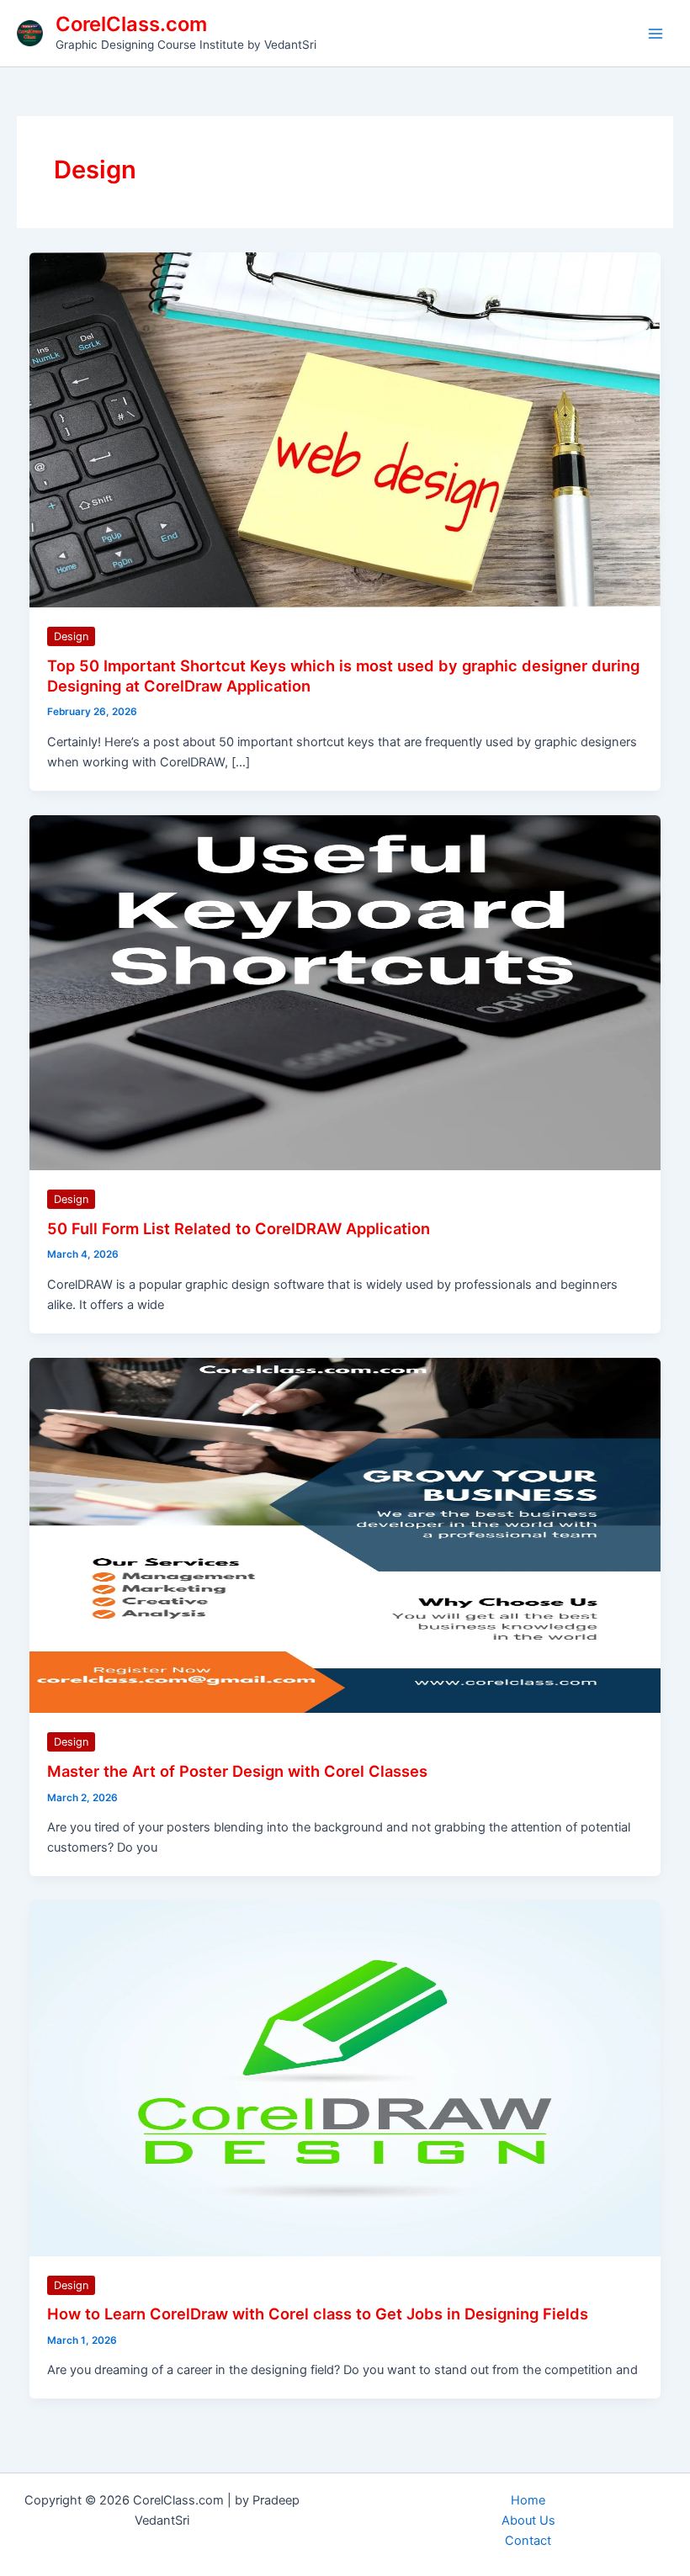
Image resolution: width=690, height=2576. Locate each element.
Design (71, 636)
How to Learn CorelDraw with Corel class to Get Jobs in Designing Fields (318, 2314)
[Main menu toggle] (655, 34)
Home (528, 2500)
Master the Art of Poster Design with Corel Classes (237, 1771)
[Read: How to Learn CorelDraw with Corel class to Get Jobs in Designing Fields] (345, 2077)
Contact (528, 2541)
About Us (528, 2520)
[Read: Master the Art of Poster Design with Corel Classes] (345, 1534)
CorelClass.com (131, 24)
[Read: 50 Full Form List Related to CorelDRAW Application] (345, 992)
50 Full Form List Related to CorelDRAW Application (239, 1228)
